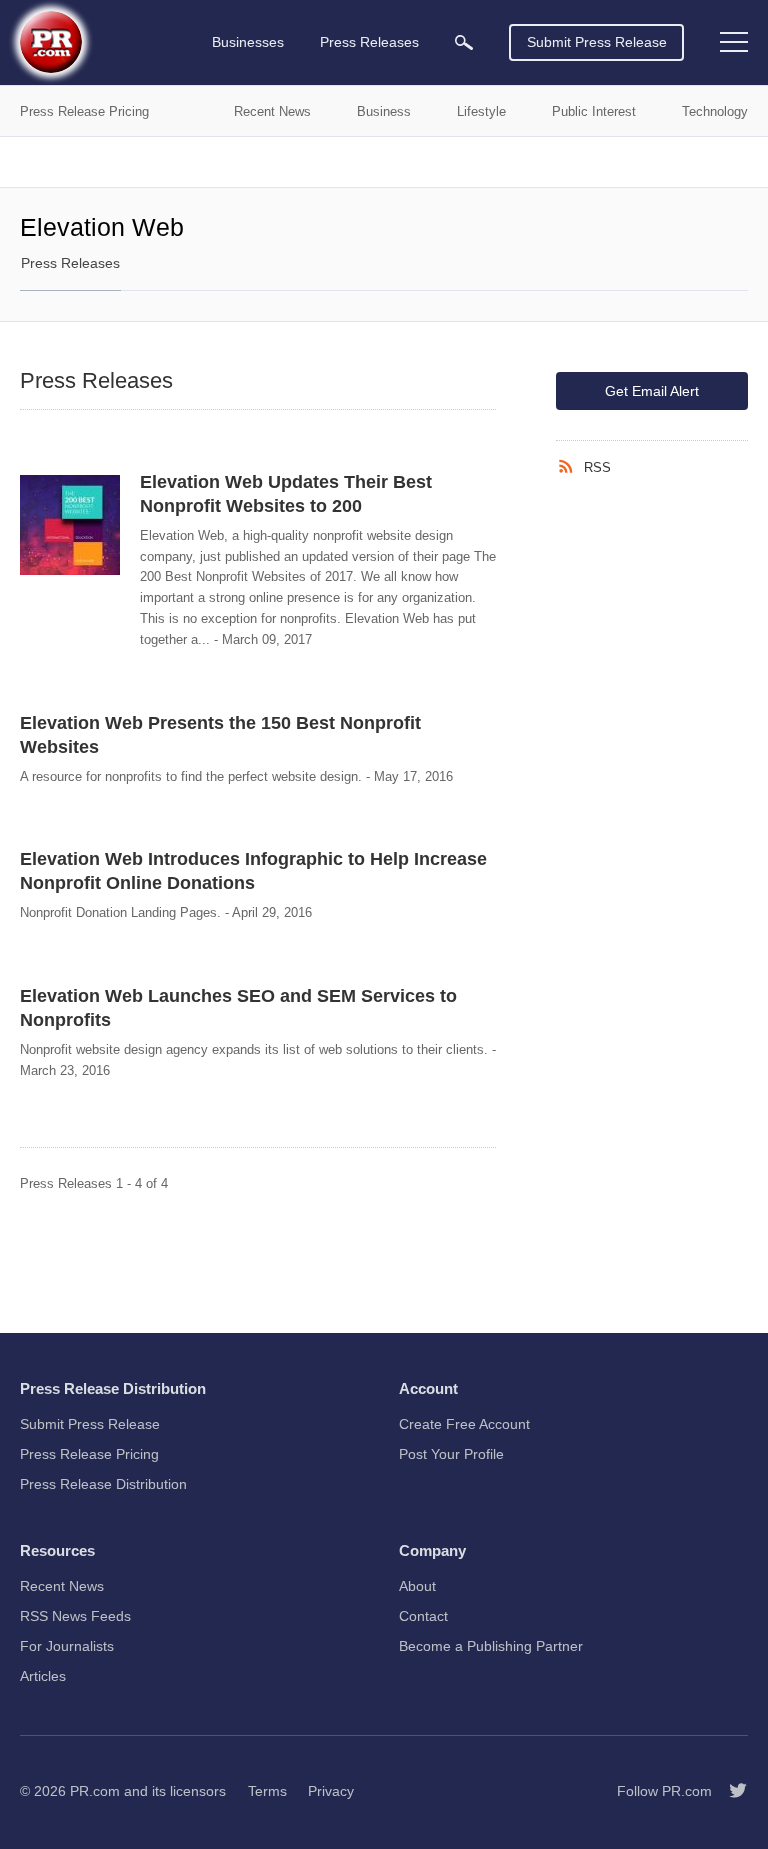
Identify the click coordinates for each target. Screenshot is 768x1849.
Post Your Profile (451, 1454)
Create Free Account (464, 1424)
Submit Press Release (597, 42)
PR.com (95, 1791)
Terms (267, 1791)
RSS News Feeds (75, 1616)
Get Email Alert (652, 391)
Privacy (331, 1791)
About (417, 1586)
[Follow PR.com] (730, 1791)
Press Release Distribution (103, 1484)
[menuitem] (464, 42)
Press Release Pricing (89, 1454)
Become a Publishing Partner (491, 1646)
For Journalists (67, 1646)
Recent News (62, 1586)
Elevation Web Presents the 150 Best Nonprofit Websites (220, 735)
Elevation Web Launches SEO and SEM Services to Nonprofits (238, 1008)
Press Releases (70, 263)
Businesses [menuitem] (248, 42)
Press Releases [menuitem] (369, 42)
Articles (43, 1676)
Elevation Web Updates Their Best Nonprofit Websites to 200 (286, 494)
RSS (597, 467)
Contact (423, 1616)
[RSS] (570, 467)
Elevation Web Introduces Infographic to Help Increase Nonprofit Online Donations (253, 871)
